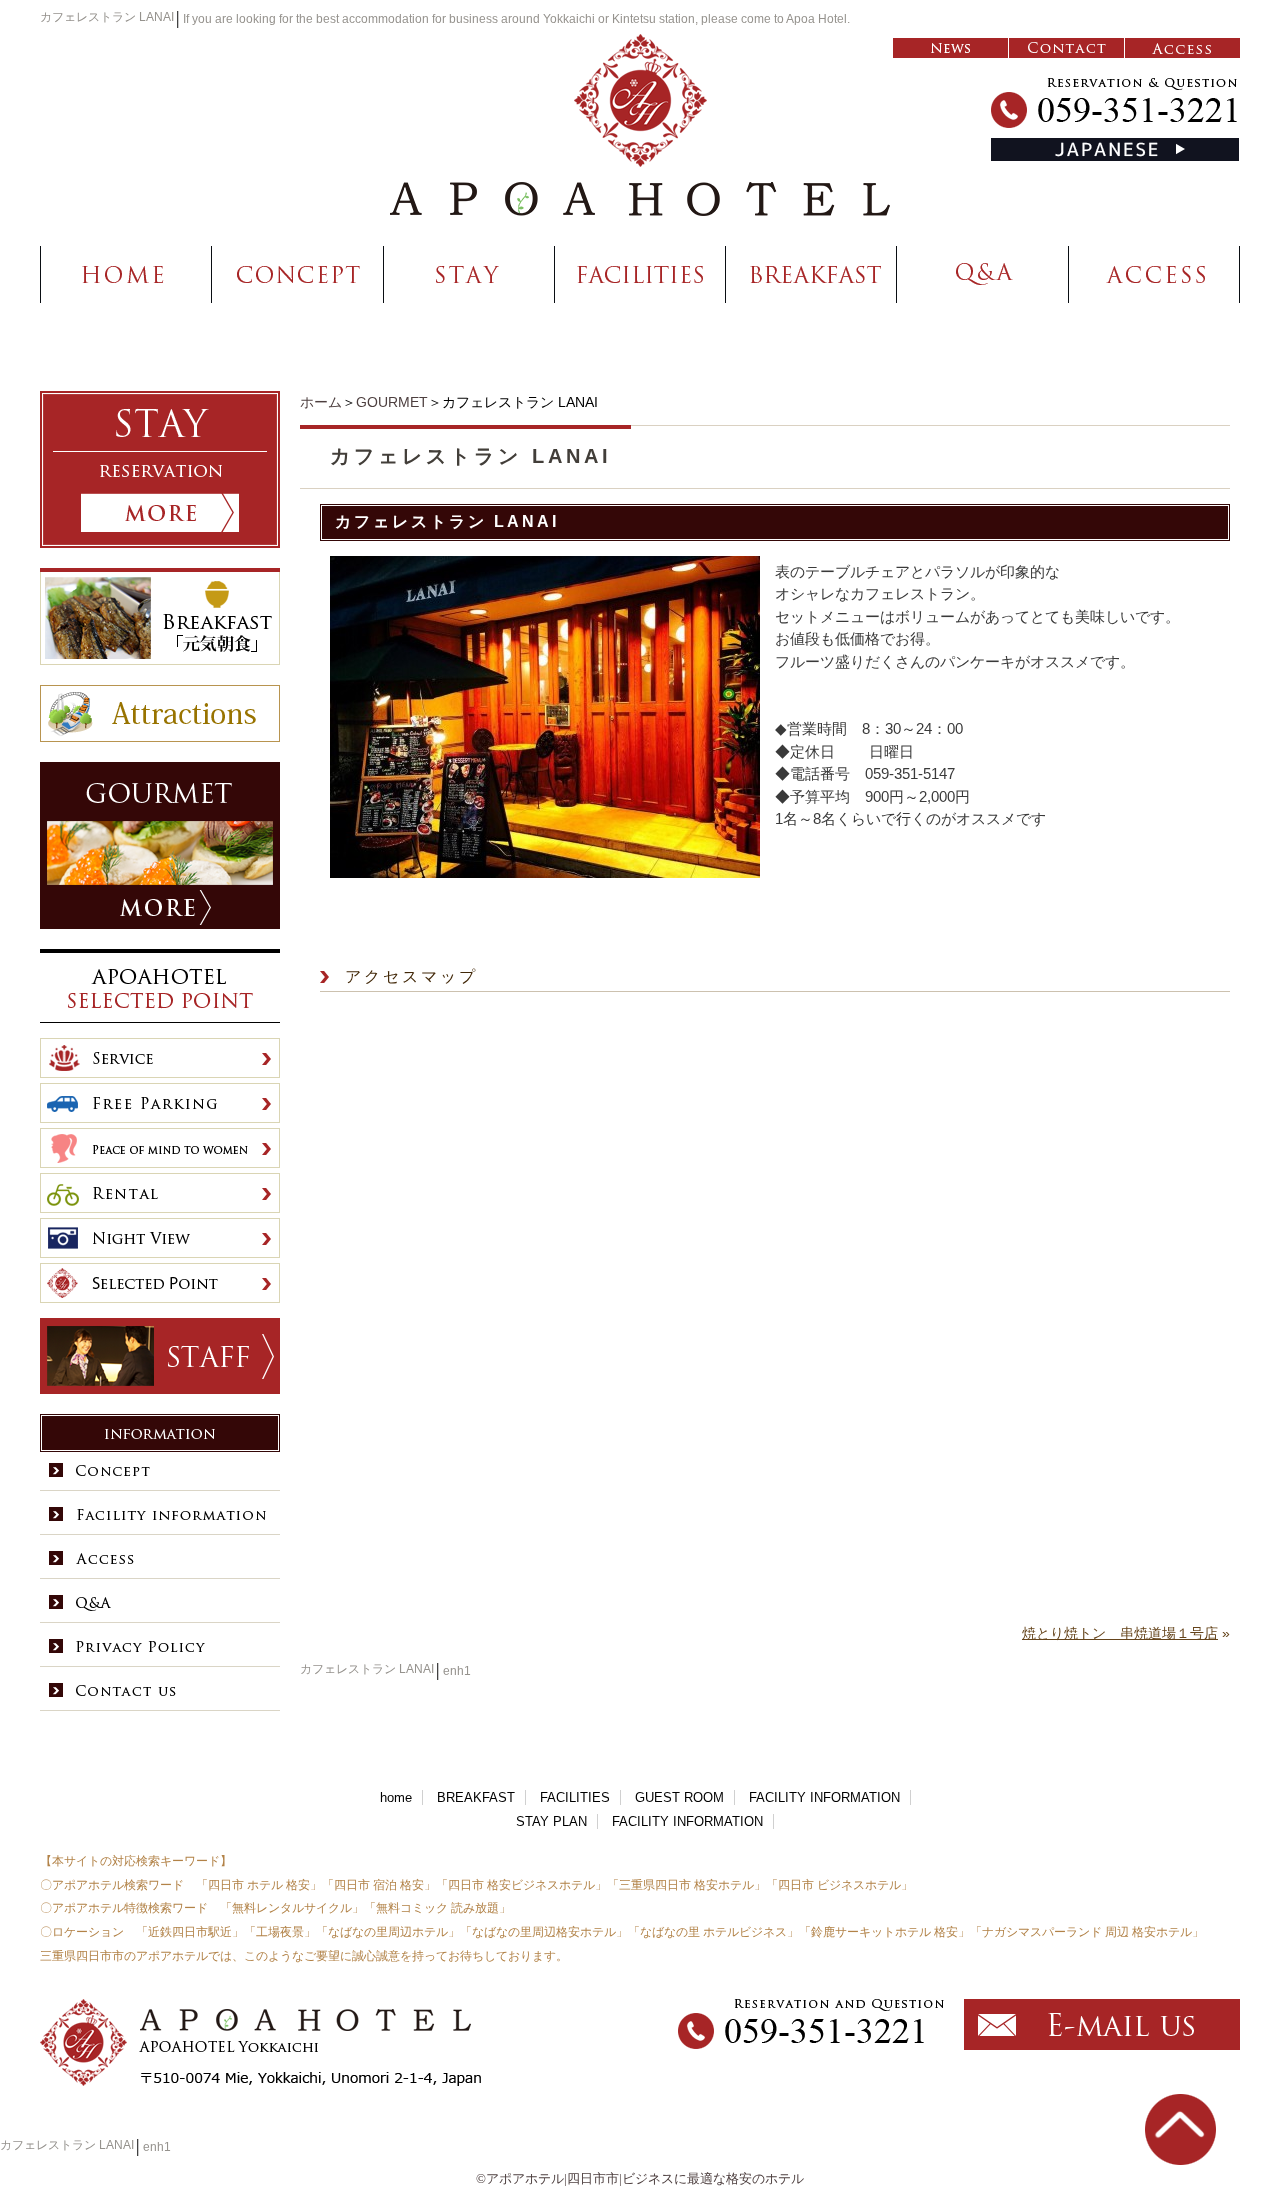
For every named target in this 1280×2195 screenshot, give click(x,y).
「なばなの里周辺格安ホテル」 (544, 1932)
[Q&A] (983, 274)
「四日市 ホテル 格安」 (259, 1885)
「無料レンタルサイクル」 (292, 1908)
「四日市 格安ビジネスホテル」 (521, 1885)
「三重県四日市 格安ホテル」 (686, 1885)
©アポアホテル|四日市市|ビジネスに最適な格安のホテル (640, 2178)
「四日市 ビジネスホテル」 (839, 1885)
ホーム (321, 402)
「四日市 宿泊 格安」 (379, 1885)
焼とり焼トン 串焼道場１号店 (1120, 1633)
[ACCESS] (1154, 274)
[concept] (298, 274)
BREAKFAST (476, 1797)
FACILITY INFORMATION (824, 1797)
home (396, 1797)
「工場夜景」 (280, 1932)
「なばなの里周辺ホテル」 (388, 1932)
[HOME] (126, 274)
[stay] (469, 274)
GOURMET (392, 402)
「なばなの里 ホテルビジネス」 (713, 1932)
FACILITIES (575, 1797)
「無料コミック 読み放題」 (437, 1908)
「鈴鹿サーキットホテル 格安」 (884, 1932)
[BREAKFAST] (811, 274)
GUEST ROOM (679, 1797)
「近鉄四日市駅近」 (190, 1932)
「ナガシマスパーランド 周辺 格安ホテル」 (1087, 1932)
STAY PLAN (551, 1821)
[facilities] (640, 274)
